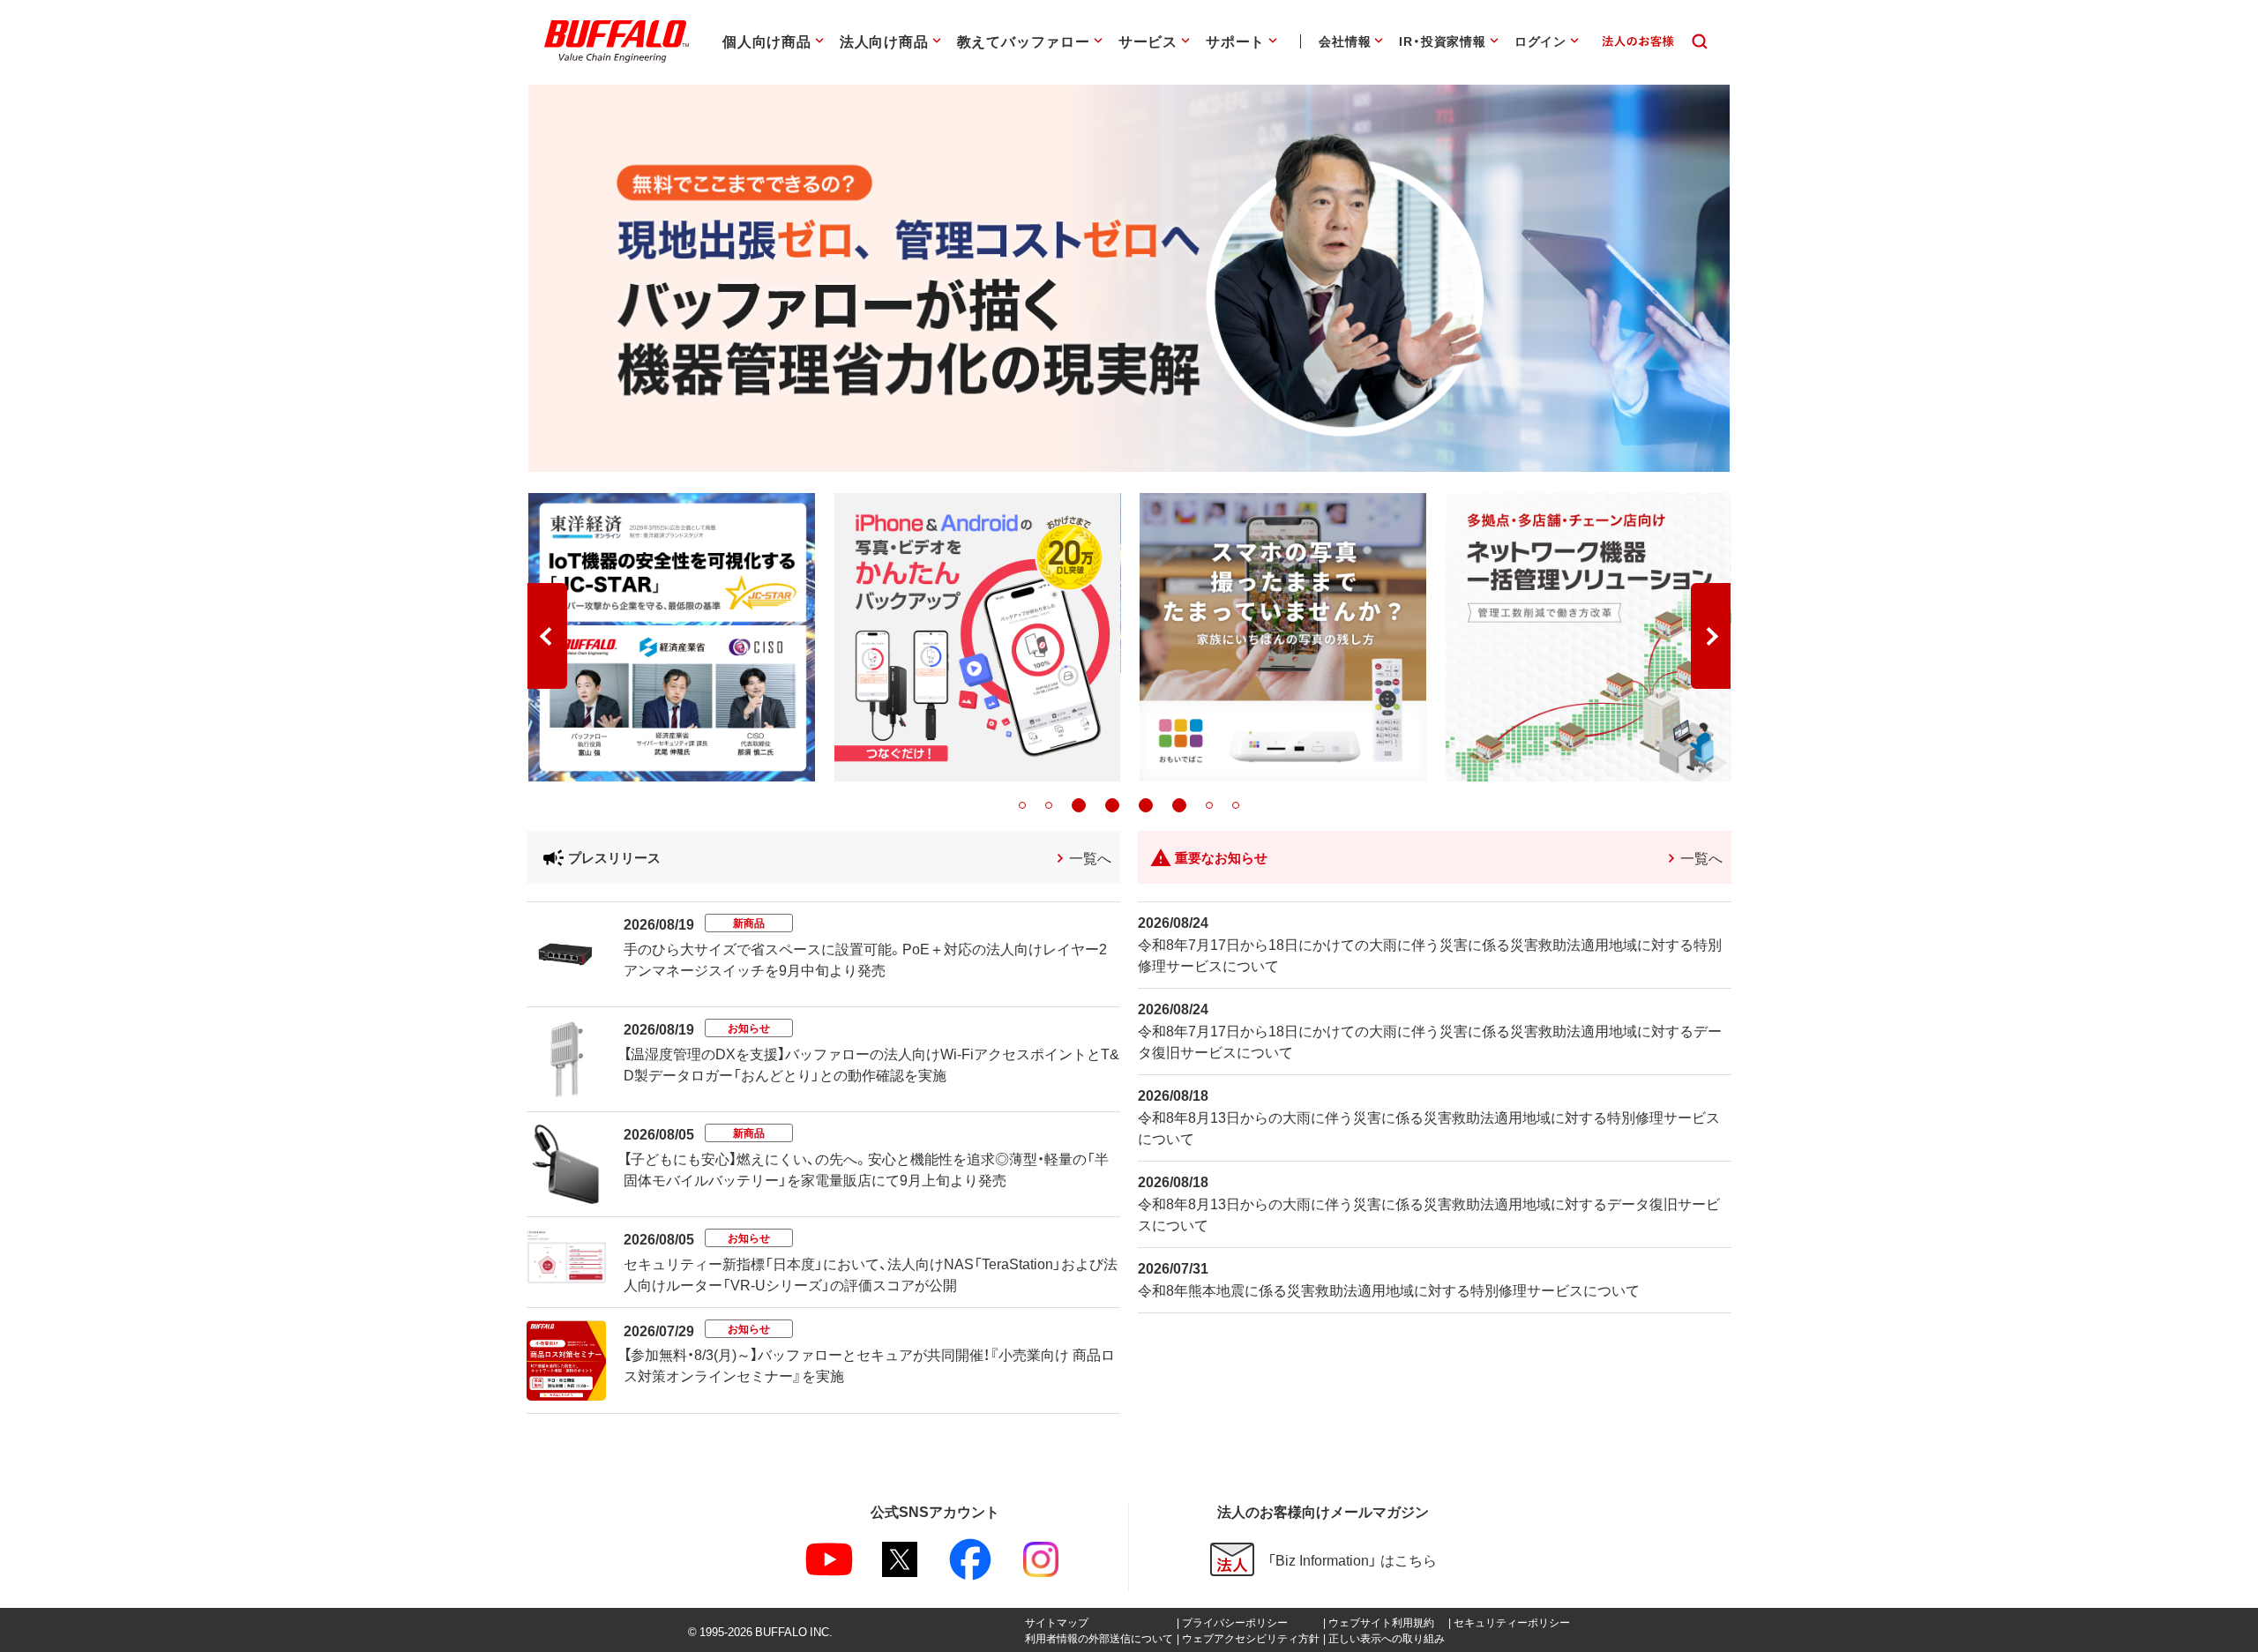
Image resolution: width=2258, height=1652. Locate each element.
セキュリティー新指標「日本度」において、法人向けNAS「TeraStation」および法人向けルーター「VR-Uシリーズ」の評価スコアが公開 (871, 1274)
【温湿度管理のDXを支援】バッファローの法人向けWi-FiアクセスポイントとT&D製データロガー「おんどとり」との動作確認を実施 (871, 1064)
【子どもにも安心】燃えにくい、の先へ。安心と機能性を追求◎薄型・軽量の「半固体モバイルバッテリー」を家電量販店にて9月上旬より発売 (866, 1169)
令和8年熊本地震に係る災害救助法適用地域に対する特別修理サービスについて (1389, 1289)
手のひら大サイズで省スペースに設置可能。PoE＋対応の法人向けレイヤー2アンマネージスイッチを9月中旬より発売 (865, 959)
